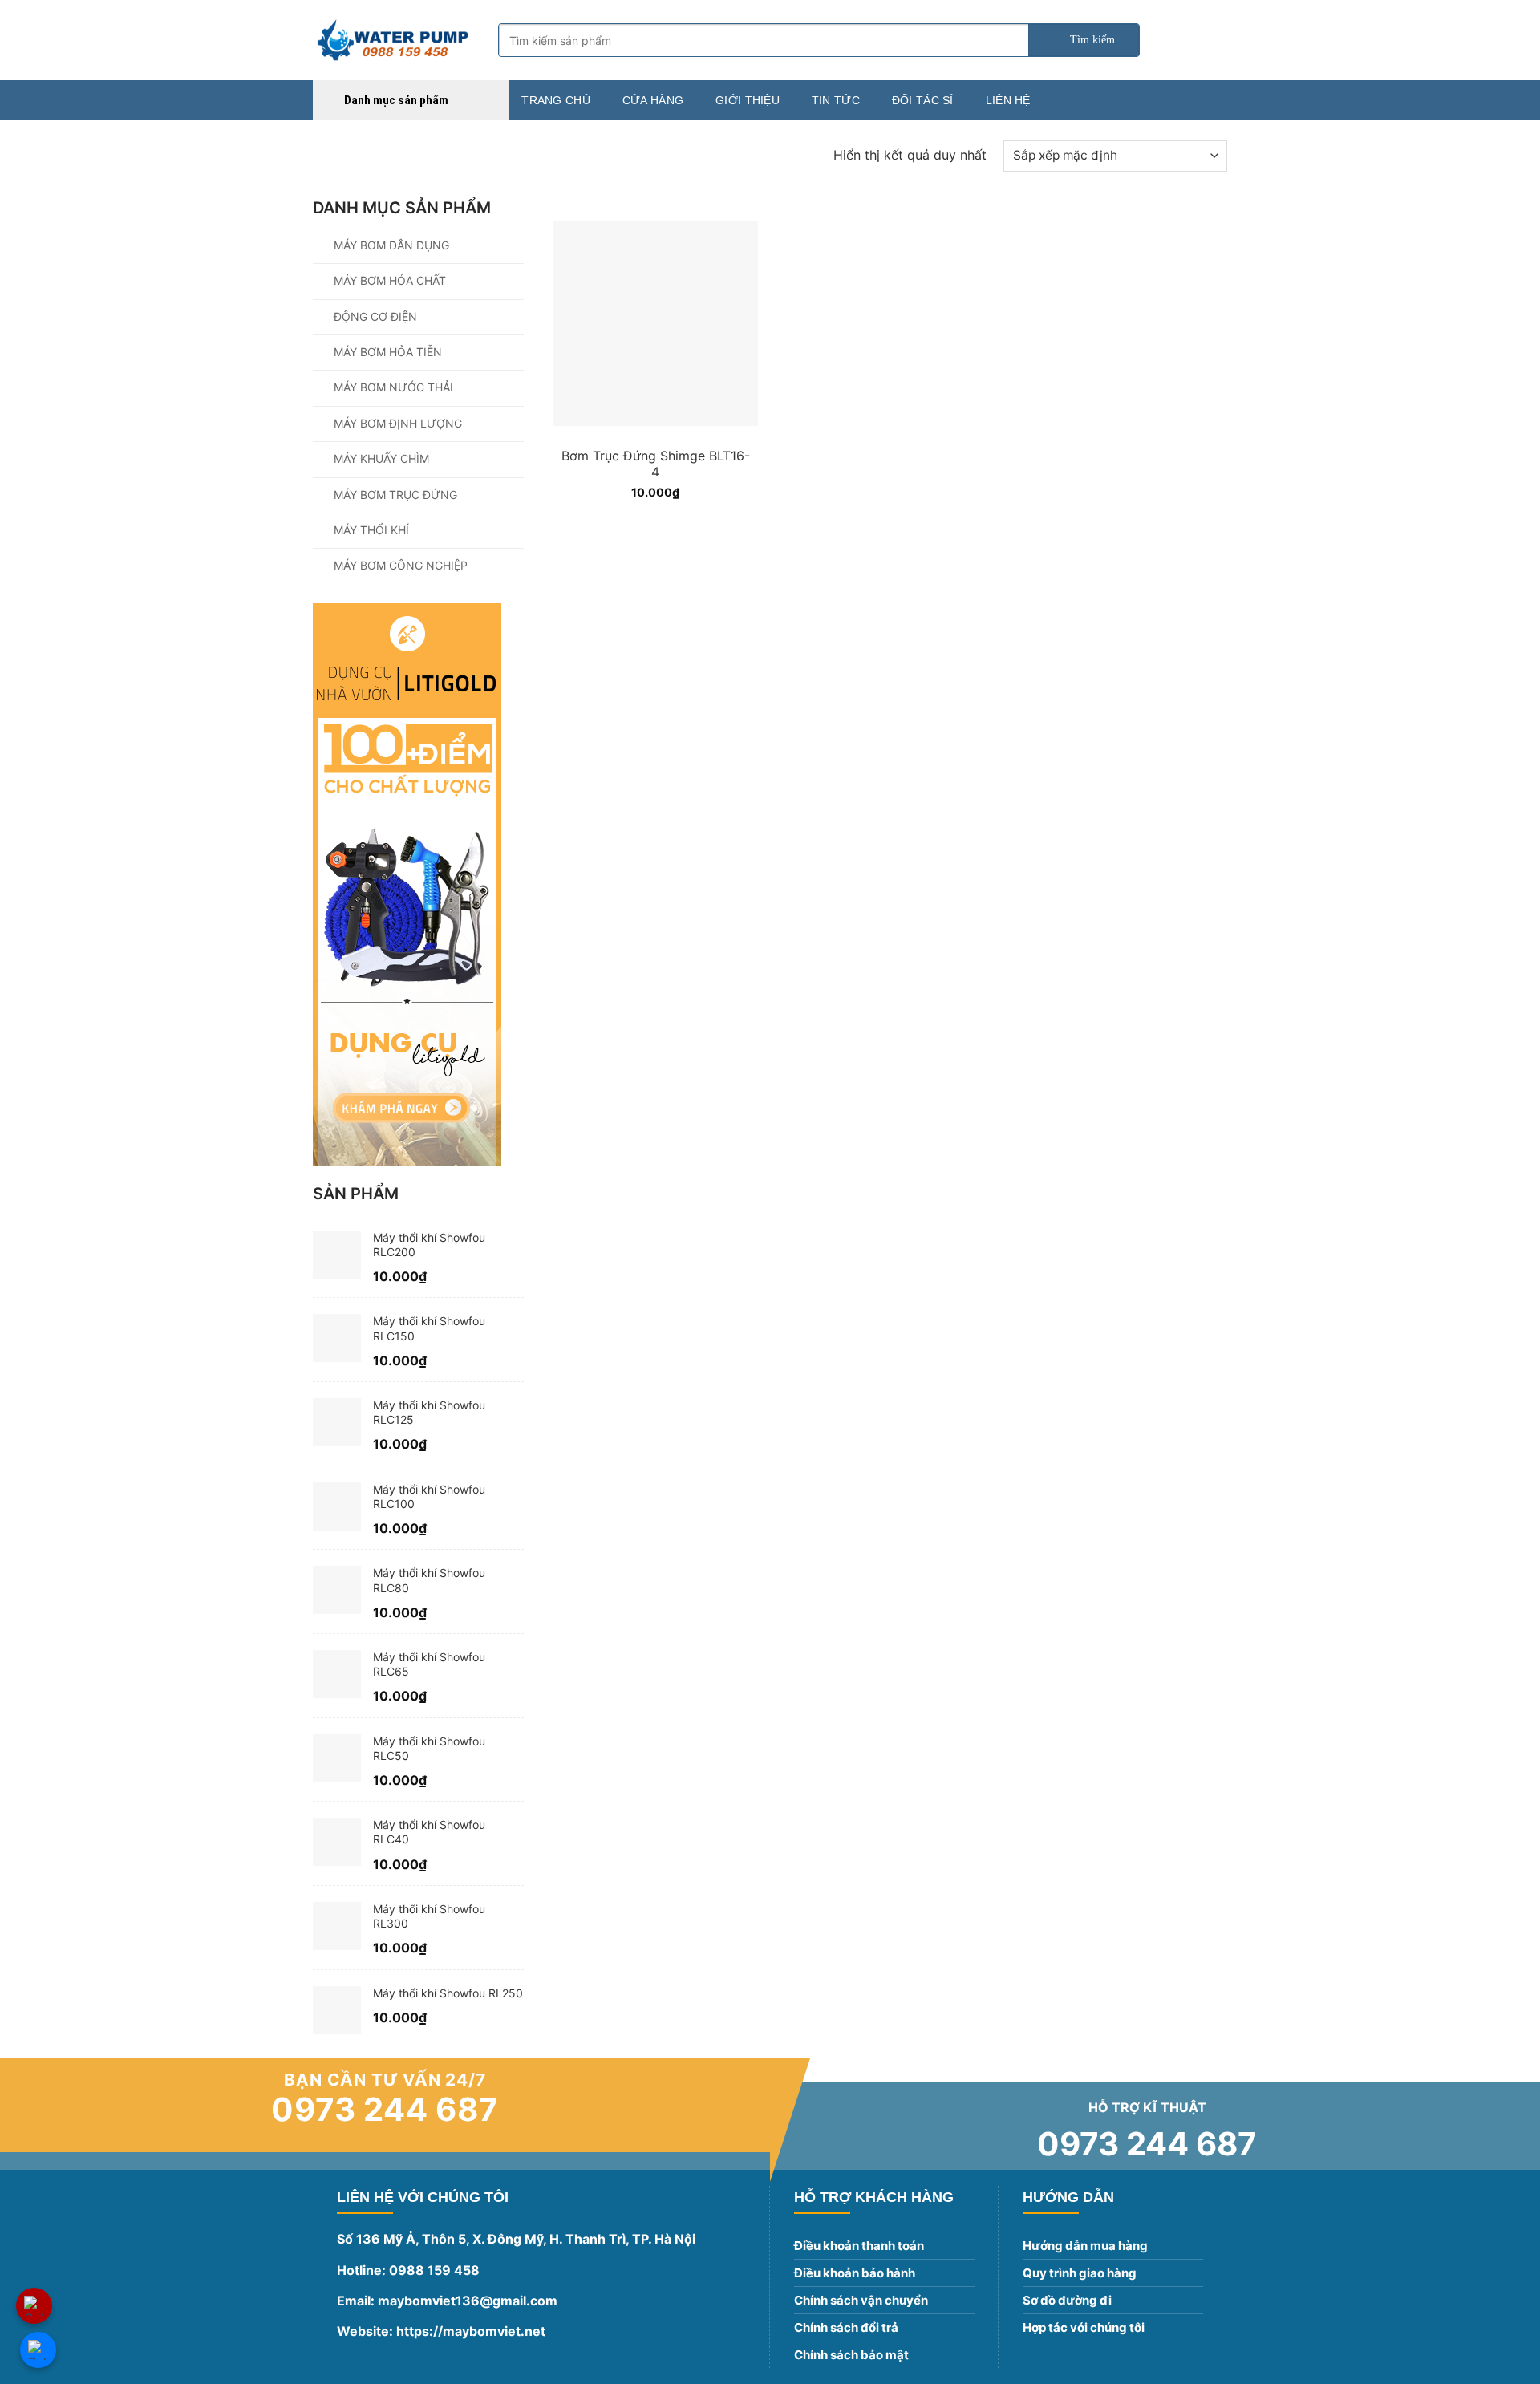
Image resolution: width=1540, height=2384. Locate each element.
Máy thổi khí (371, 530)
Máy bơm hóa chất (390, 280)
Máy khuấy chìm (381, 458)
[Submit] (1084, 40)
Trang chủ (556, 100)
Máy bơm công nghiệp (401, 565)
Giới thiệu (748, 100)
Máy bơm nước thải (393, 387)
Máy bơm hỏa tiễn (388, 352)
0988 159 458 (434, 2270)
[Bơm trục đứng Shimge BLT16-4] (655, 316)
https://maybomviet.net (469, 2331)
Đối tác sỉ (923, 100)
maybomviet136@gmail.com (468, 2301)
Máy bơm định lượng (398, 423)
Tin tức (836, 100)
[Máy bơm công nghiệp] (393, 40)
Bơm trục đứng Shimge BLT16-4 (656, 464)
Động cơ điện (375, 316)
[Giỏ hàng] (1219, 40)
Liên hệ (1008, 100)
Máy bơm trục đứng (395, 495)
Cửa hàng (653, 100)
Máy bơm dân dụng (391, 245)
